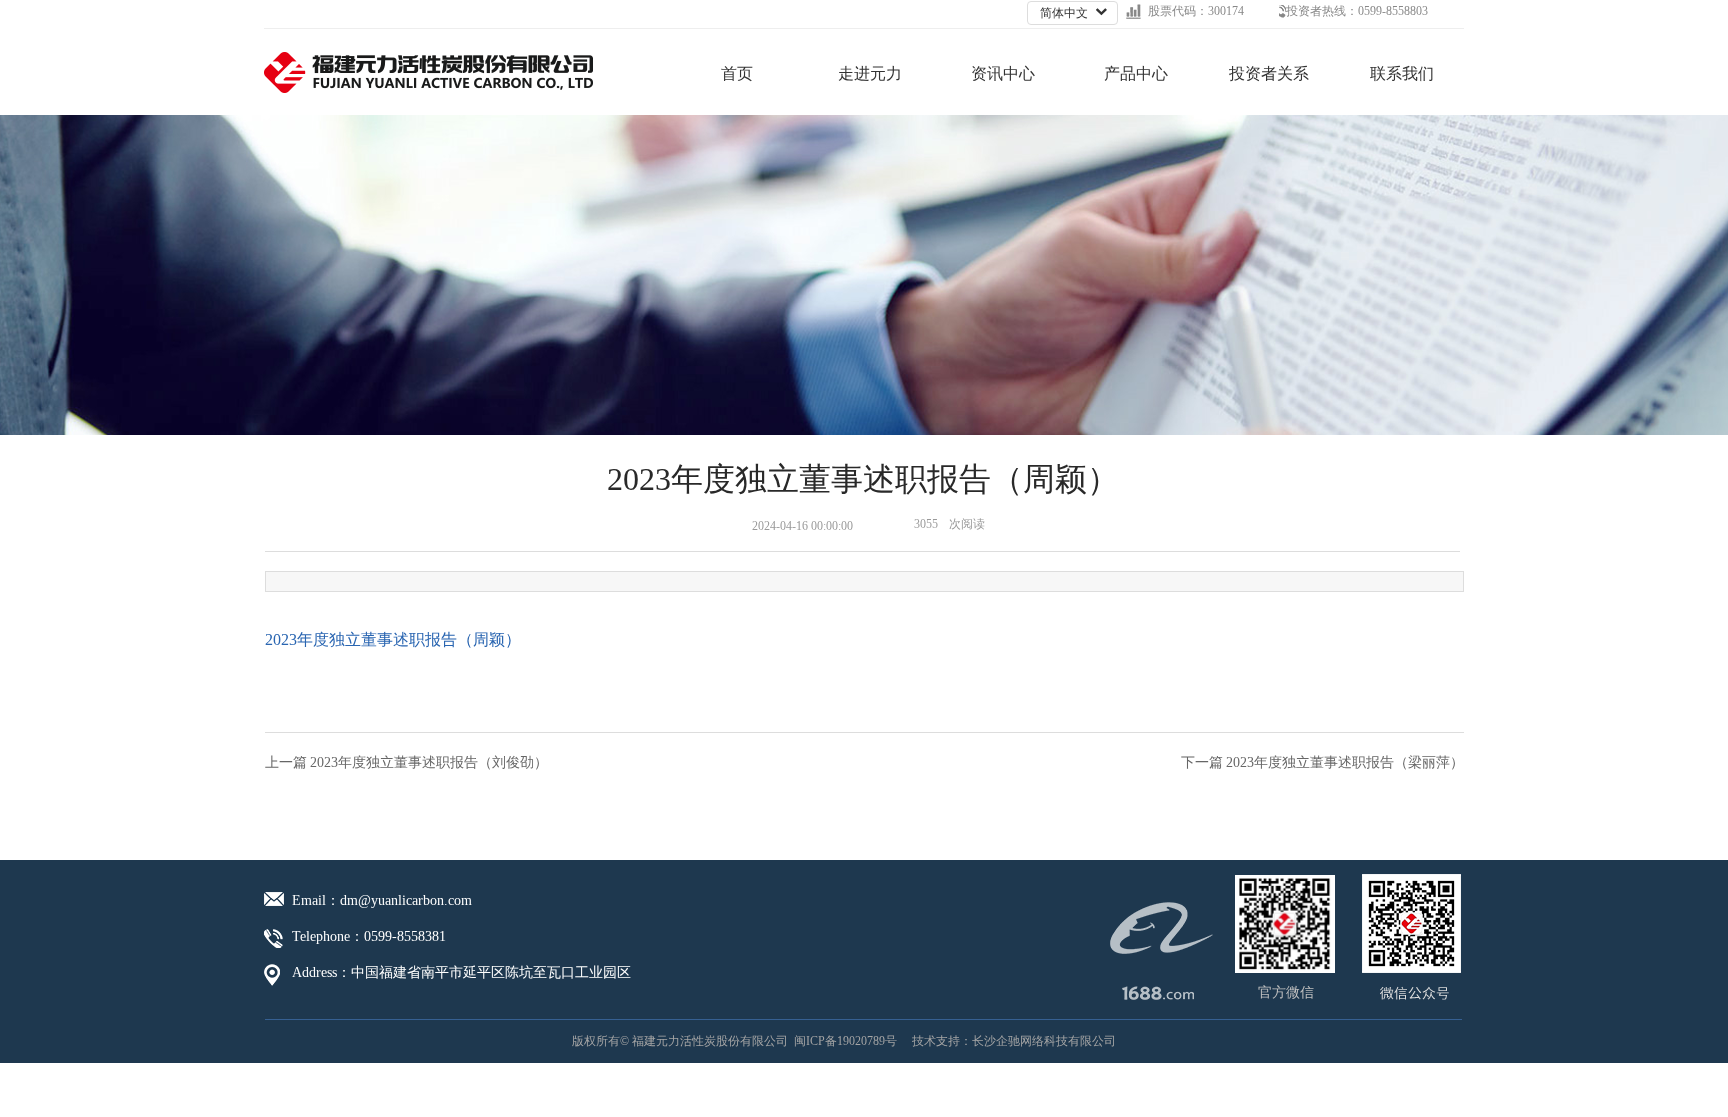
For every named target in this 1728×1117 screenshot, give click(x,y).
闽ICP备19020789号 (845, 1041)
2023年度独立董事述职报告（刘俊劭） (429, 762)
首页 (737, 73)
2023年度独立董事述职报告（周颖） (393, 639)
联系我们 (1402, 73)
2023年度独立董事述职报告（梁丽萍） (1345, 762)
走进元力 (870, 73)
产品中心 (1136, 73)
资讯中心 (1003, 73)
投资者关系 (1269, 73)
